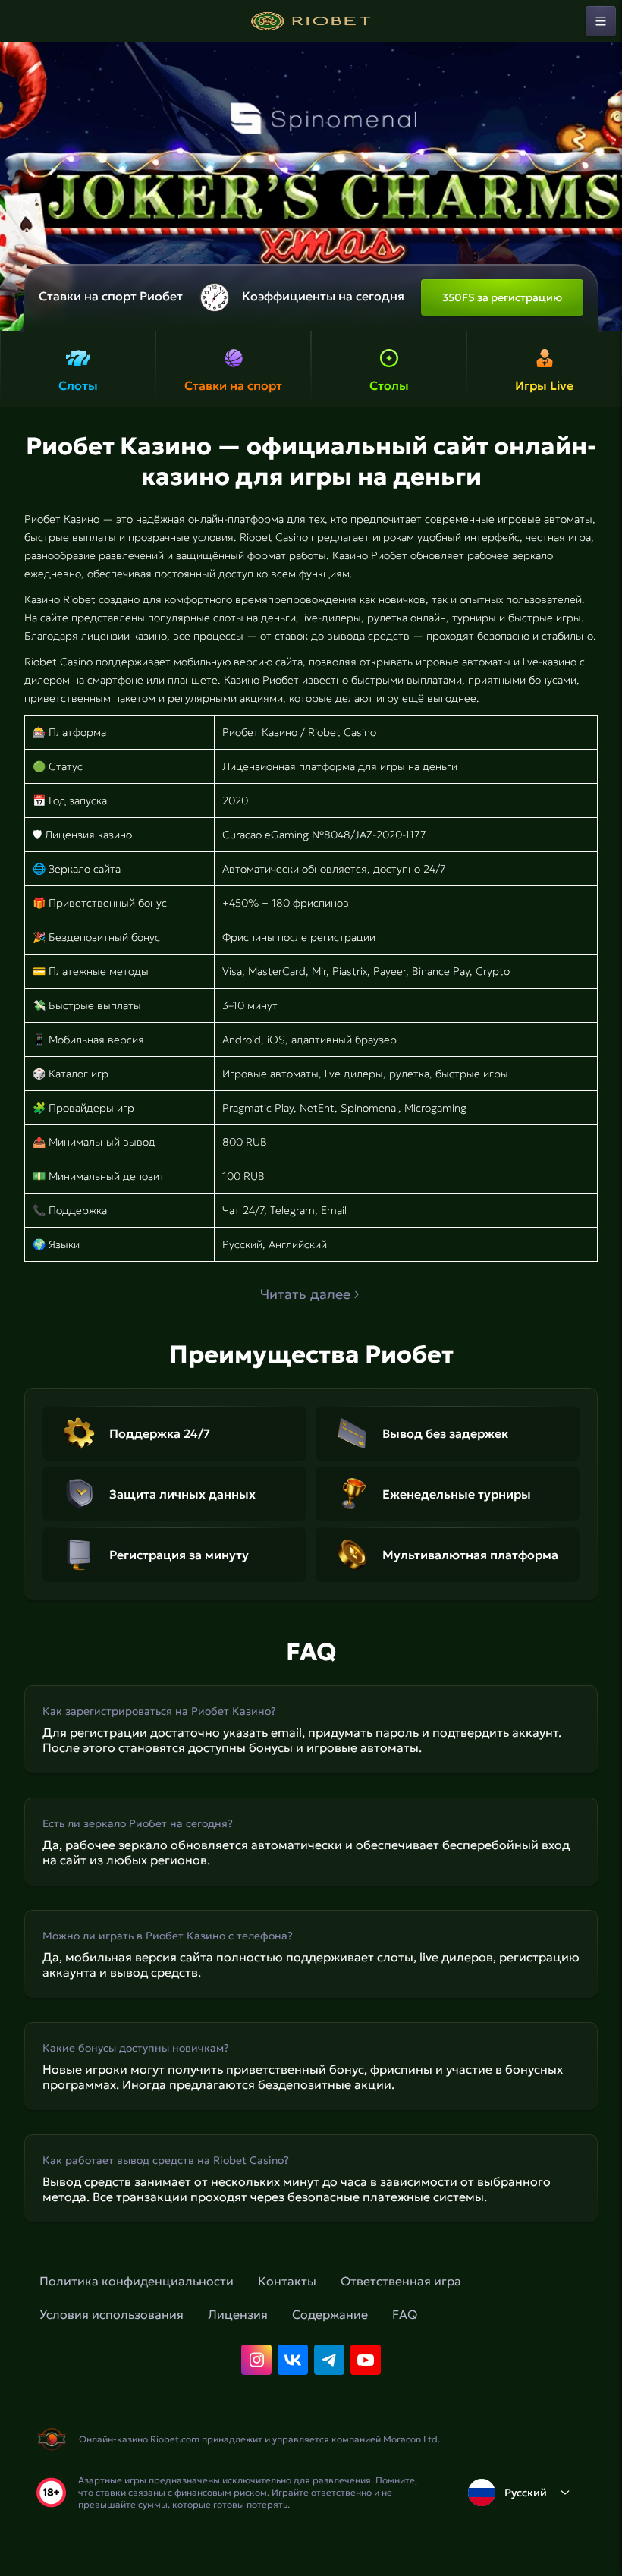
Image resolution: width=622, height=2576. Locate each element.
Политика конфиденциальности (137, 2281)
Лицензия (238, 2314)
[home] (311, 21)
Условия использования (112, 2314)
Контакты (287, 2281)
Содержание (330, 2314)
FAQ (405, 2314)
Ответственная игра (401, 2281)
